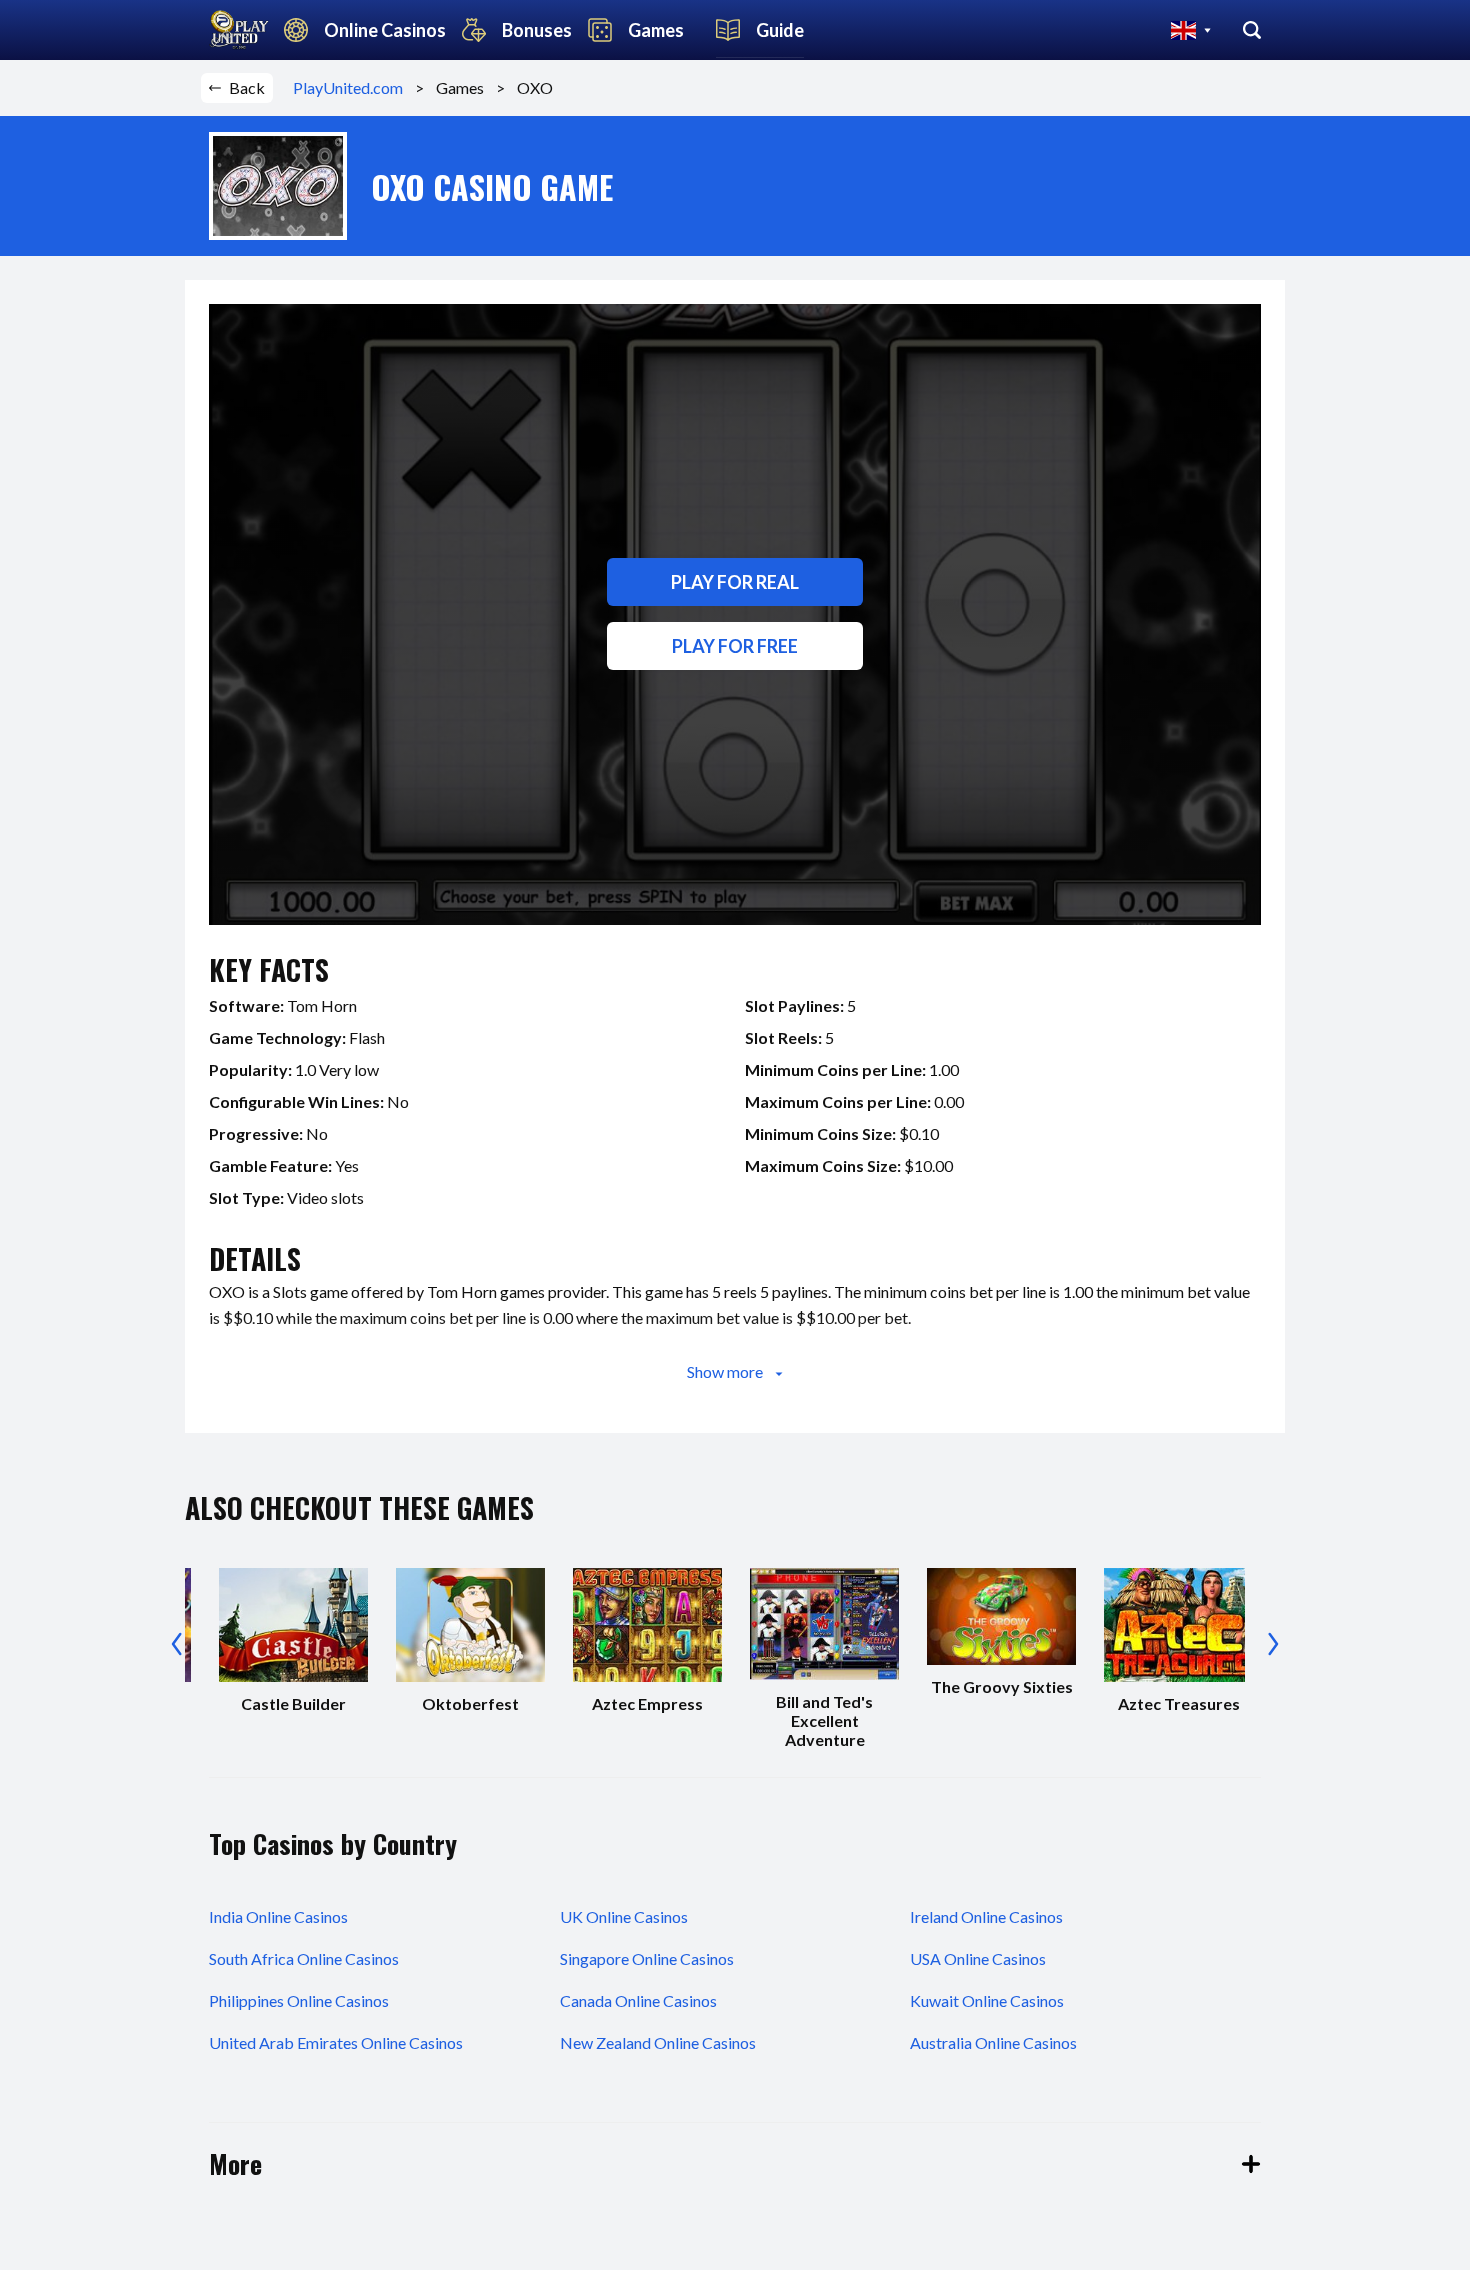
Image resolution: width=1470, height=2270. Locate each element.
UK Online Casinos (624, 1916)
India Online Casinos (278, 1916)
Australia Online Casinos (993, 2042)
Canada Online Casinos (638, 2000)
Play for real (735, 582)
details (255, 1258)
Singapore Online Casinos (647, 1958)
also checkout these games (359, 1507)
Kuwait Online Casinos (987, 2000)
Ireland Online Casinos (986, 1916)
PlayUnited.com (354, 87)
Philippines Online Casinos (299, 2000)
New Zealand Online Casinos (658, 2042)
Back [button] (247, 87)
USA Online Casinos (978, 1958)
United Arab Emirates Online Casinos (336, 2042)
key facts (269, 969)
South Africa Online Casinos (304, 1958)
